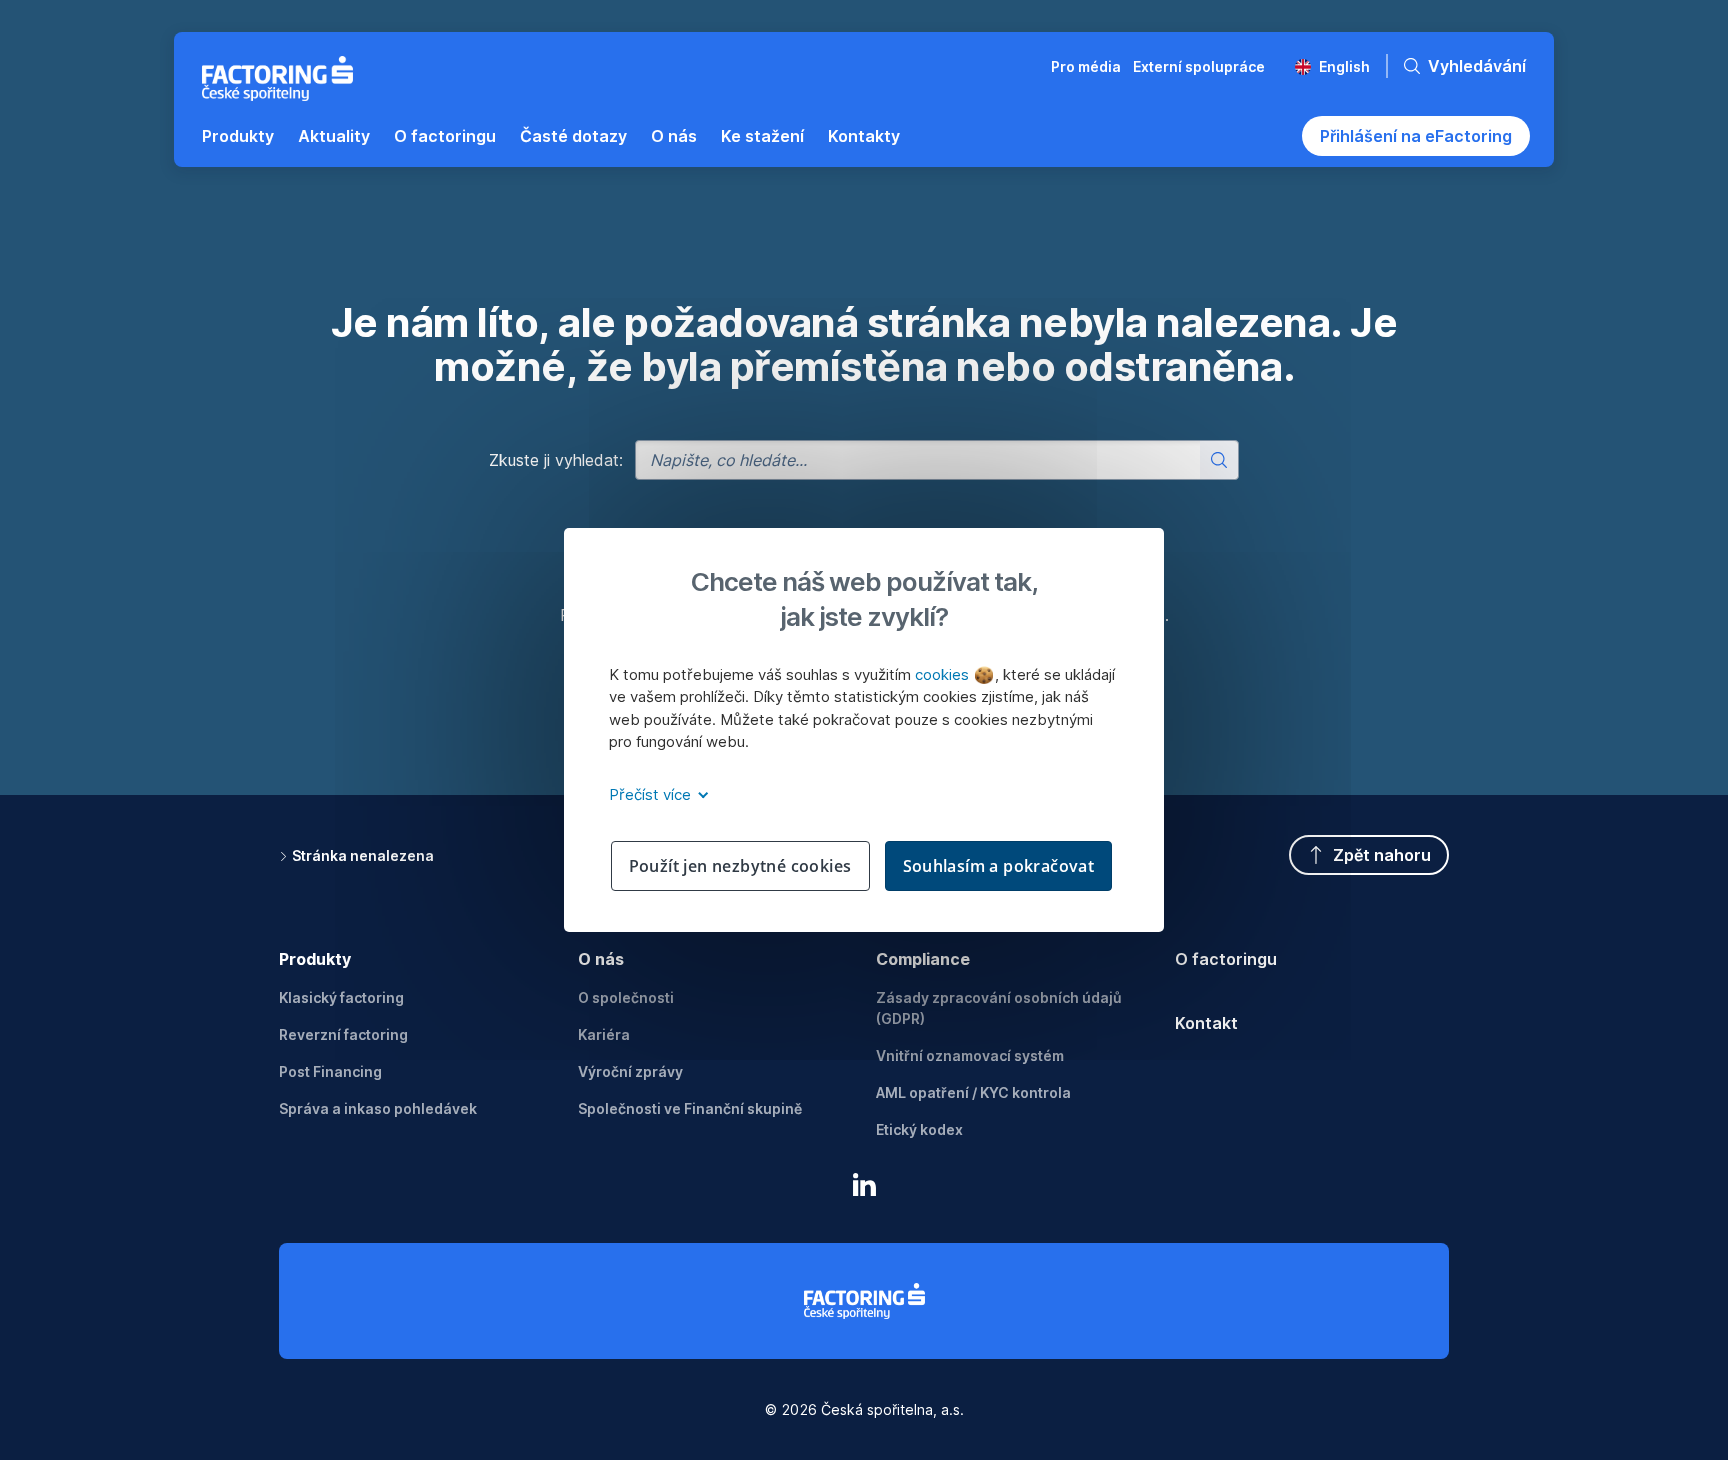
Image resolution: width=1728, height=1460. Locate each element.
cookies (944, 674)
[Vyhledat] (1219, 460)
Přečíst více (652, 794)
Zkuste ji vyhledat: (556, 460)
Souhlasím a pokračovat (999, 866)
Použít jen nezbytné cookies (740, 866)
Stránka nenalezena (363, 855)
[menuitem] (238, 136)
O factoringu (1226, 959)
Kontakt (1206, 1023)
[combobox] (937, 460)
